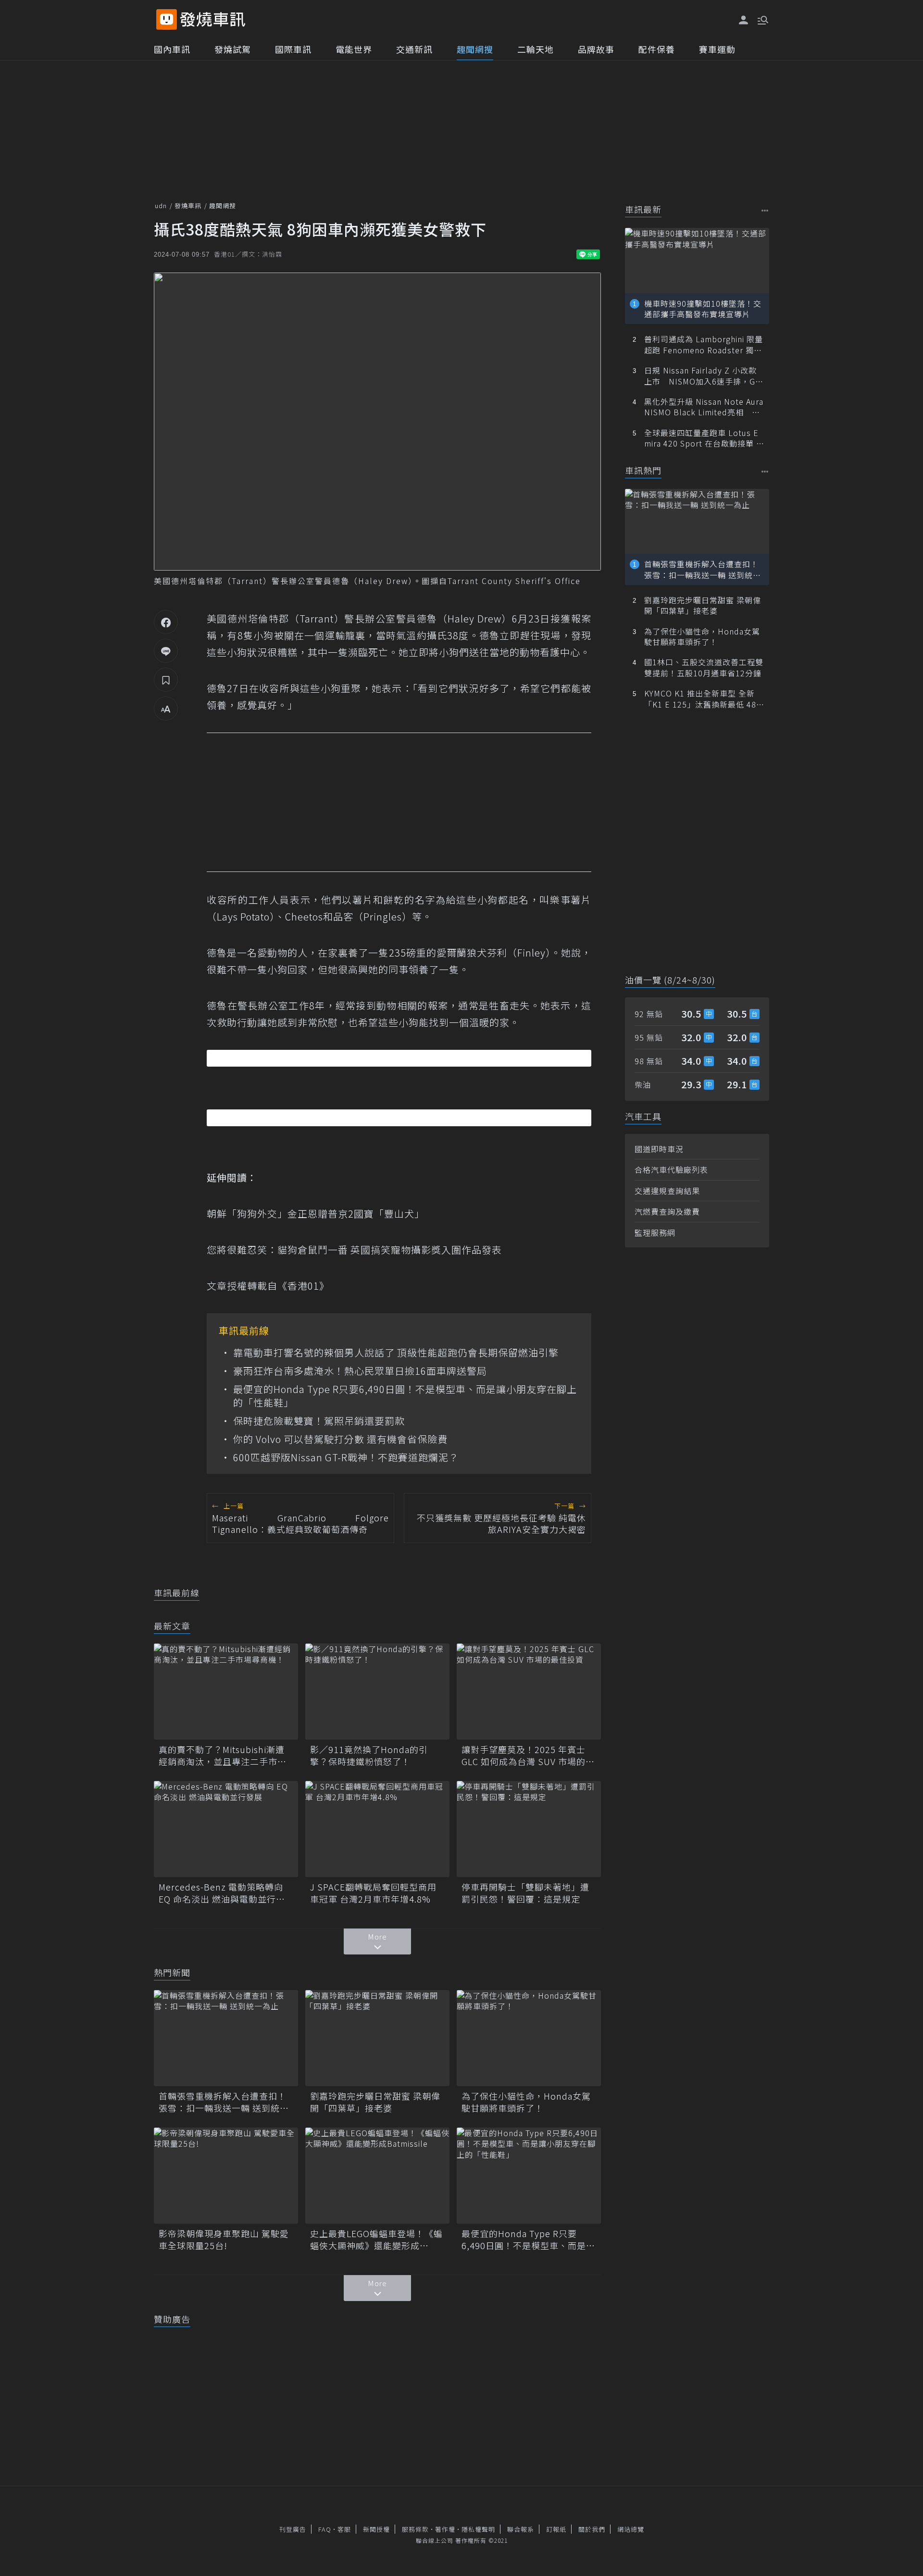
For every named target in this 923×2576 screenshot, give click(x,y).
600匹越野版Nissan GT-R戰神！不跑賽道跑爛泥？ (346, 1457)
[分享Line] (166, 651)
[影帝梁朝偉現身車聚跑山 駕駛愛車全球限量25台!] (226, 2176)
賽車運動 (717, 49)
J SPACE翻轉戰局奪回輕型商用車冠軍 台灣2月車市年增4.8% (373, 1893)
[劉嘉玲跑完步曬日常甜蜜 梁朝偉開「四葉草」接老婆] (377, 2038)
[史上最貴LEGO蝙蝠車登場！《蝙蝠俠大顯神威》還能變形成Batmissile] (377, 2176)
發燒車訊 (188, 205)
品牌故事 (596, 49)
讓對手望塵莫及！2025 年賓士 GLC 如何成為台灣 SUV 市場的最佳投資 (528, 1755)
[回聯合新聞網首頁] (167, 19)
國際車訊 (293, 49)
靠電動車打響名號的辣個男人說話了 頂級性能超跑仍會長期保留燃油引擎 (396, 1353)
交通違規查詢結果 (667, 1191)
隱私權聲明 (478, 2529)
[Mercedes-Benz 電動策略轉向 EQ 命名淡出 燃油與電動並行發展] (226, 1829)
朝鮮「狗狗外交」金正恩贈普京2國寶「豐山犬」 (316, 1213)
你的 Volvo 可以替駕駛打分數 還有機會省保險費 (340, 1439)
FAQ (325, 2529)
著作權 (445, 2529)
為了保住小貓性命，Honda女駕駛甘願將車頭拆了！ (526, 2102)
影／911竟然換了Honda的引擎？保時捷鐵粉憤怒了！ (369, 1755)
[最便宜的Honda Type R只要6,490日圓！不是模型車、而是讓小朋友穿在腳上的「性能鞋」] (529, 2176)
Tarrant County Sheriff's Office (514, 581)
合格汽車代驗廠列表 (671, 1170)
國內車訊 (172, 49)
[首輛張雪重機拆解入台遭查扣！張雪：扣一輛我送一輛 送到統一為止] (226, 2038)
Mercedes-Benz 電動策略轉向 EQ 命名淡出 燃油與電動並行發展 (222, 1893)
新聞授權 (376, 2529)
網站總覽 (631, 2529)
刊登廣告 (293, 2529)
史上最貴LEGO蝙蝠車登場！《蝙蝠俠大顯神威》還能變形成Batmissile (376, 2240)
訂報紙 (556, 2529)
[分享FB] (166, 622)
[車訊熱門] (765, 471)
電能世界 (354, 49)
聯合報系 (521, 2529)
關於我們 (592, 2529)
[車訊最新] (765, 210)
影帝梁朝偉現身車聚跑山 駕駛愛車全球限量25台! (224, 2240)
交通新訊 (414, 49)
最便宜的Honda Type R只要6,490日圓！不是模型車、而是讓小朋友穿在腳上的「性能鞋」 (405, 1396)
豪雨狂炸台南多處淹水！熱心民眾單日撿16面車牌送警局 (360, 1371)
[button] (762, 19)
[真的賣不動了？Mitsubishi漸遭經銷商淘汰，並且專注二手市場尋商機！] (226, 1692)
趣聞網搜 (475, 49)
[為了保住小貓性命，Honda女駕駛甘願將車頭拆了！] (529, 2038)
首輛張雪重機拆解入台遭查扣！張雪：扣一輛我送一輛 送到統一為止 (224, 2102)
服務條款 (415, 2529)
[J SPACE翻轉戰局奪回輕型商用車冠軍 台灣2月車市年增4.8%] (377, 1829)
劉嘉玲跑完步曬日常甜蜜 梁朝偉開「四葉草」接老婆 (375, 2102)
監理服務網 (655, 1232)
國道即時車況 (659, 1149)
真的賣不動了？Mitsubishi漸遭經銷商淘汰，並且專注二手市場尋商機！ (223, 1755)
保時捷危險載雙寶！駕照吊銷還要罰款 (319, 1421)
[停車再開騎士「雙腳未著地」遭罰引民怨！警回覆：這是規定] (529, 1829)
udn (161, 205)
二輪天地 (536, 49)
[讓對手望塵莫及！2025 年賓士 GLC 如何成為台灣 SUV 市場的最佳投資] (529, 1692)
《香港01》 (303, 1286)
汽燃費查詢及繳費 (667, 1211)
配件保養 (657, 49)
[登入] (744, 20)
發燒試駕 (233, 49)
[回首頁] (213, 19)
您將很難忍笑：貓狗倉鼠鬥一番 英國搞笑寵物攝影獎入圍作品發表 (354, 1250)
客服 (344, 2529)
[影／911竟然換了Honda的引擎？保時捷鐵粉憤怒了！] (377, 1692)
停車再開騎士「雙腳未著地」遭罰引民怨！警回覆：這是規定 (525, 1893)
